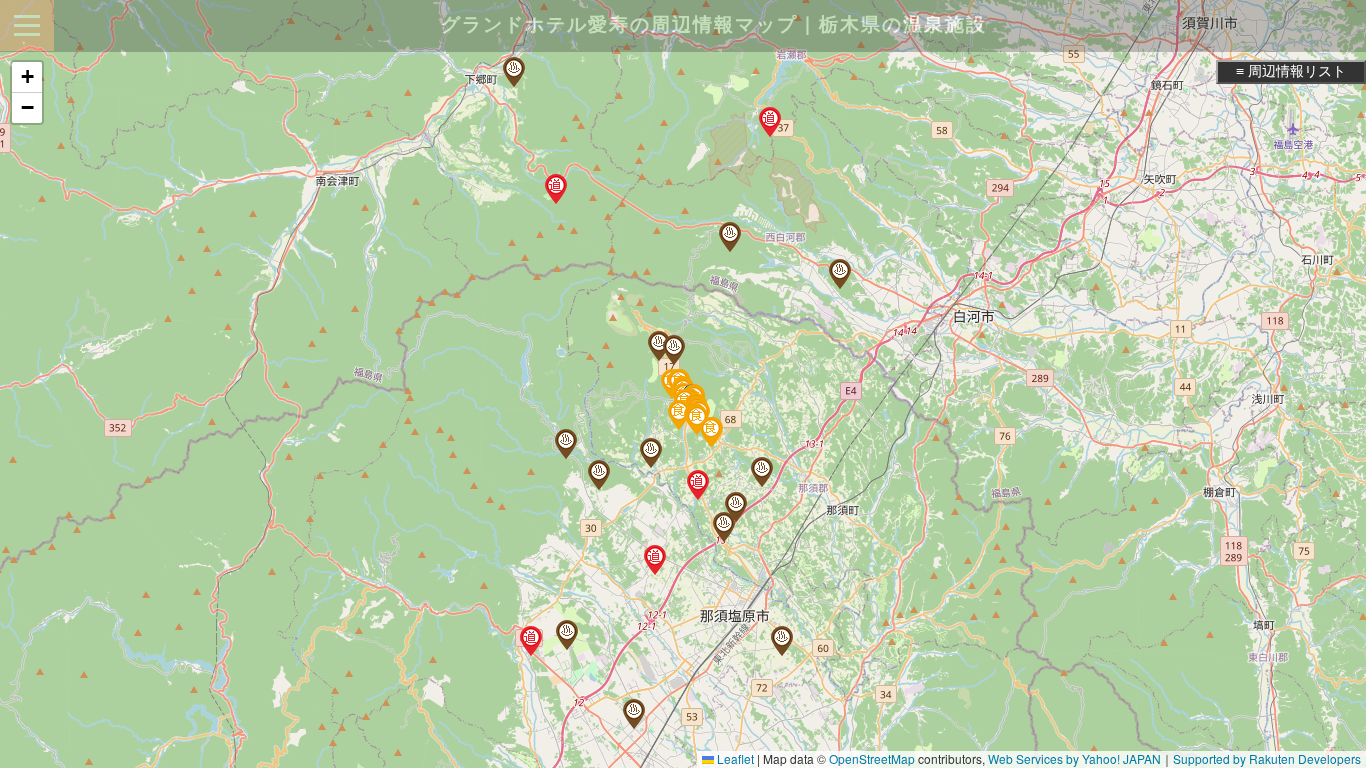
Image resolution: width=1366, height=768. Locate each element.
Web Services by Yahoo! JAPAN (1074, 758)
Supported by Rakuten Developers (1267, 758)
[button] (840, 274)
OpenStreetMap (872, 758)
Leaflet (734, 758)
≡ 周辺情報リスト (1291, 71)
